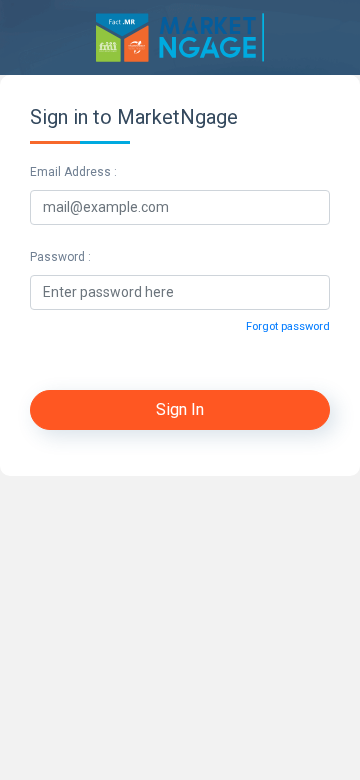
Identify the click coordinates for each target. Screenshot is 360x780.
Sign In (180, 409)
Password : (60, 257)
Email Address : (73, 172)
